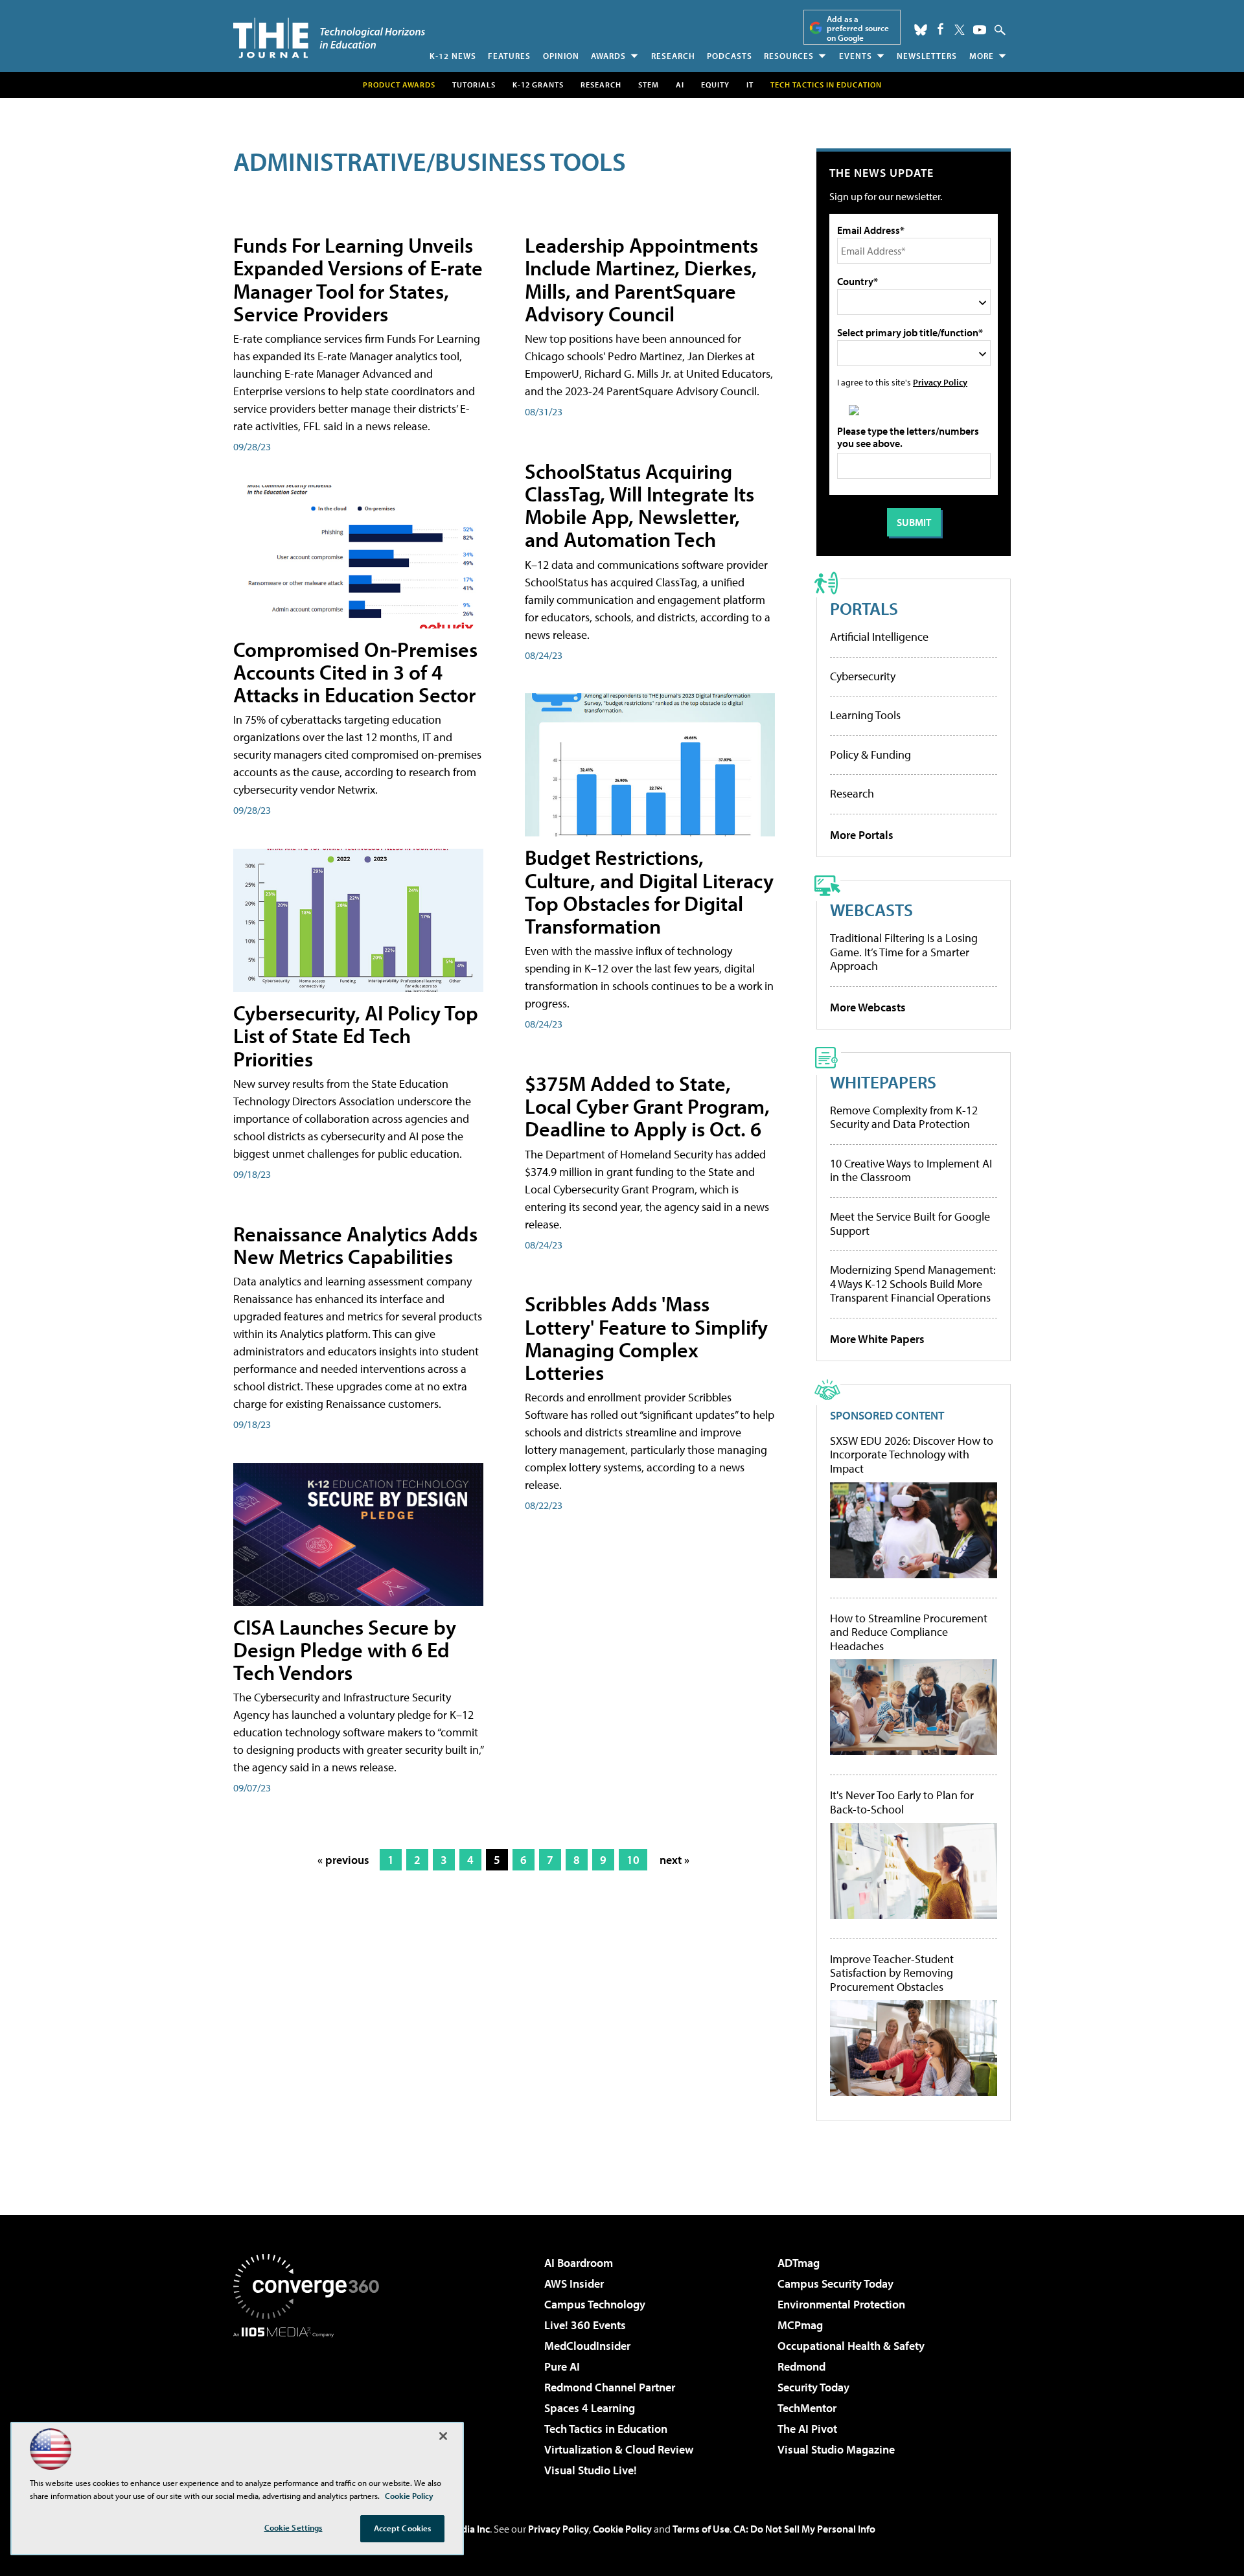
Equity (715, 85)
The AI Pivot (807, 2429)
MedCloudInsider (587, 2346)
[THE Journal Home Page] (329, 38)
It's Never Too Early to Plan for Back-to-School (902, 1802)
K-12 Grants (538, 85)
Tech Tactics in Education (606, 2429)
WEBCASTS (871, 909)
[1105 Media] (311, 2404)
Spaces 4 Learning (590, 2408)
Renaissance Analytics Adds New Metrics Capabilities (355, 1245)
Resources (789, 56)
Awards (608, 56)
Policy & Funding (870, 754)
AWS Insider (574, 2283)
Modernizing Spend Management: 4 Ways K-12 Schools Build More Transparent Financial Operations (913, 1283)
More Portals (862, 835)
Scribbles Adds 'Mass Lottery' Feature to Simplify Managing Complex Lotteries (646, 1338)
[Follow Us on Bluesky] (921, 30)
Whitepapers (883, 1082)
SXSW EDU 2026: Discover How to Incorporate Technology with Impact (912, 1455)
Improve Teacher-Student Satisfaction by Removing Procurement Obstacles (892, 1973)
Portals (864, 608)
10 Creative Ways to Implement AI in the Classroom (911, 1170)
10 (633, 1860)
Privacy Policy (940, 382)
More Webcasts (868, 1007)
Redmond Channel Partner (610, 2387)
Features (509, 56)
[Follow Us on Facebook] (940, 29)
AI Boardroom (579, 2263)
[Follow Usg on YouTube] (980, 30)
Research (673, 56)
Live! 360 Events (585, 2325)
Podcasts (730, 56)
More (982, 56)
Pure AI (562, 2366)
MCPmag (800, 2325)
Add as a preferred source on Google (858, 28)
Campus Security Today (835, 2283)
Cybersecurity (863, 676)
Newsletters (927, 56)
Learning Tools (865, 715)
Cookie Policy (622, 2529)
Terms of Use (701, 2529)
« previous (343, 1860)
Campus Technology (595, 2304)
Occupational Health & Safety (851, 2346)
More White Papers (877, 1339)
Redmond (801, 2366)
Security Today (813, 2387)
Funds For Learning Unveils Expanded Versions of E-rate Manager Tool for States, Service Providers (358, 279)
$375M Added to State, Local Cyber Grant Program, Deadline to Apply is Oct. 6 (647, 1106)
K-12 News (453, 56)
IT (750, 85)
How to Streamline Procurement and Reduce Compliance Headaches (909, 1632)
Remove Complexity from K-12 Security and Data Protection (904, 1117)
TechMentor (807, 2408)
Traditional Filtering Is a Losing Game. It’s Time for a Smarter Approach (904, 952)
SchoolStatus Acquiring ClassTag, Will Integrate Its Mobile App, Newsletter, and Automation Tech (639, 505)
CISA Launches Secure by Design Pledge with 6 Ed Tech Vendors (345, 1650)
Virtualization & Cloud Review (619, 2449)
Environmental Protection (841, 2304)
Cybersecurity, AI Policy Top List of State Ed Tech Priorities (356, 1035)
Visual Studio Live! (591, 2470)
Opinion (561, 56)
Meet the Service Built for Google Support (910, 1224)
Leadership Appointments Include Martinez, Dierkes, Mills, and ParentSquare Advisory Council (641, 279)
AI (680, 85)
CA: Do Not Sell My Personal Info (804, 2529)
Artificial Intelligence (879, 637)
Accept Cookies (403, 2528)
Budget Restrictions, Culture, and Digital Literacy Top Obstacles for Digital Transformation (649, 891)
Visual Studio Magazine (836, 2449)
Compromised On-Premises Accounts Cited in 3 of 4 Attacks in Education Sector (355, 672)
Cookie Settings (294, 2527)
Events (856, 56)
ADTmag (799, 2263)
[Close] (443, 2436)
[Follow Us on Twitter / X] (960, 30)
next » (674, 1860)
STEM (649, 85)
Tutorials (474, 85)
